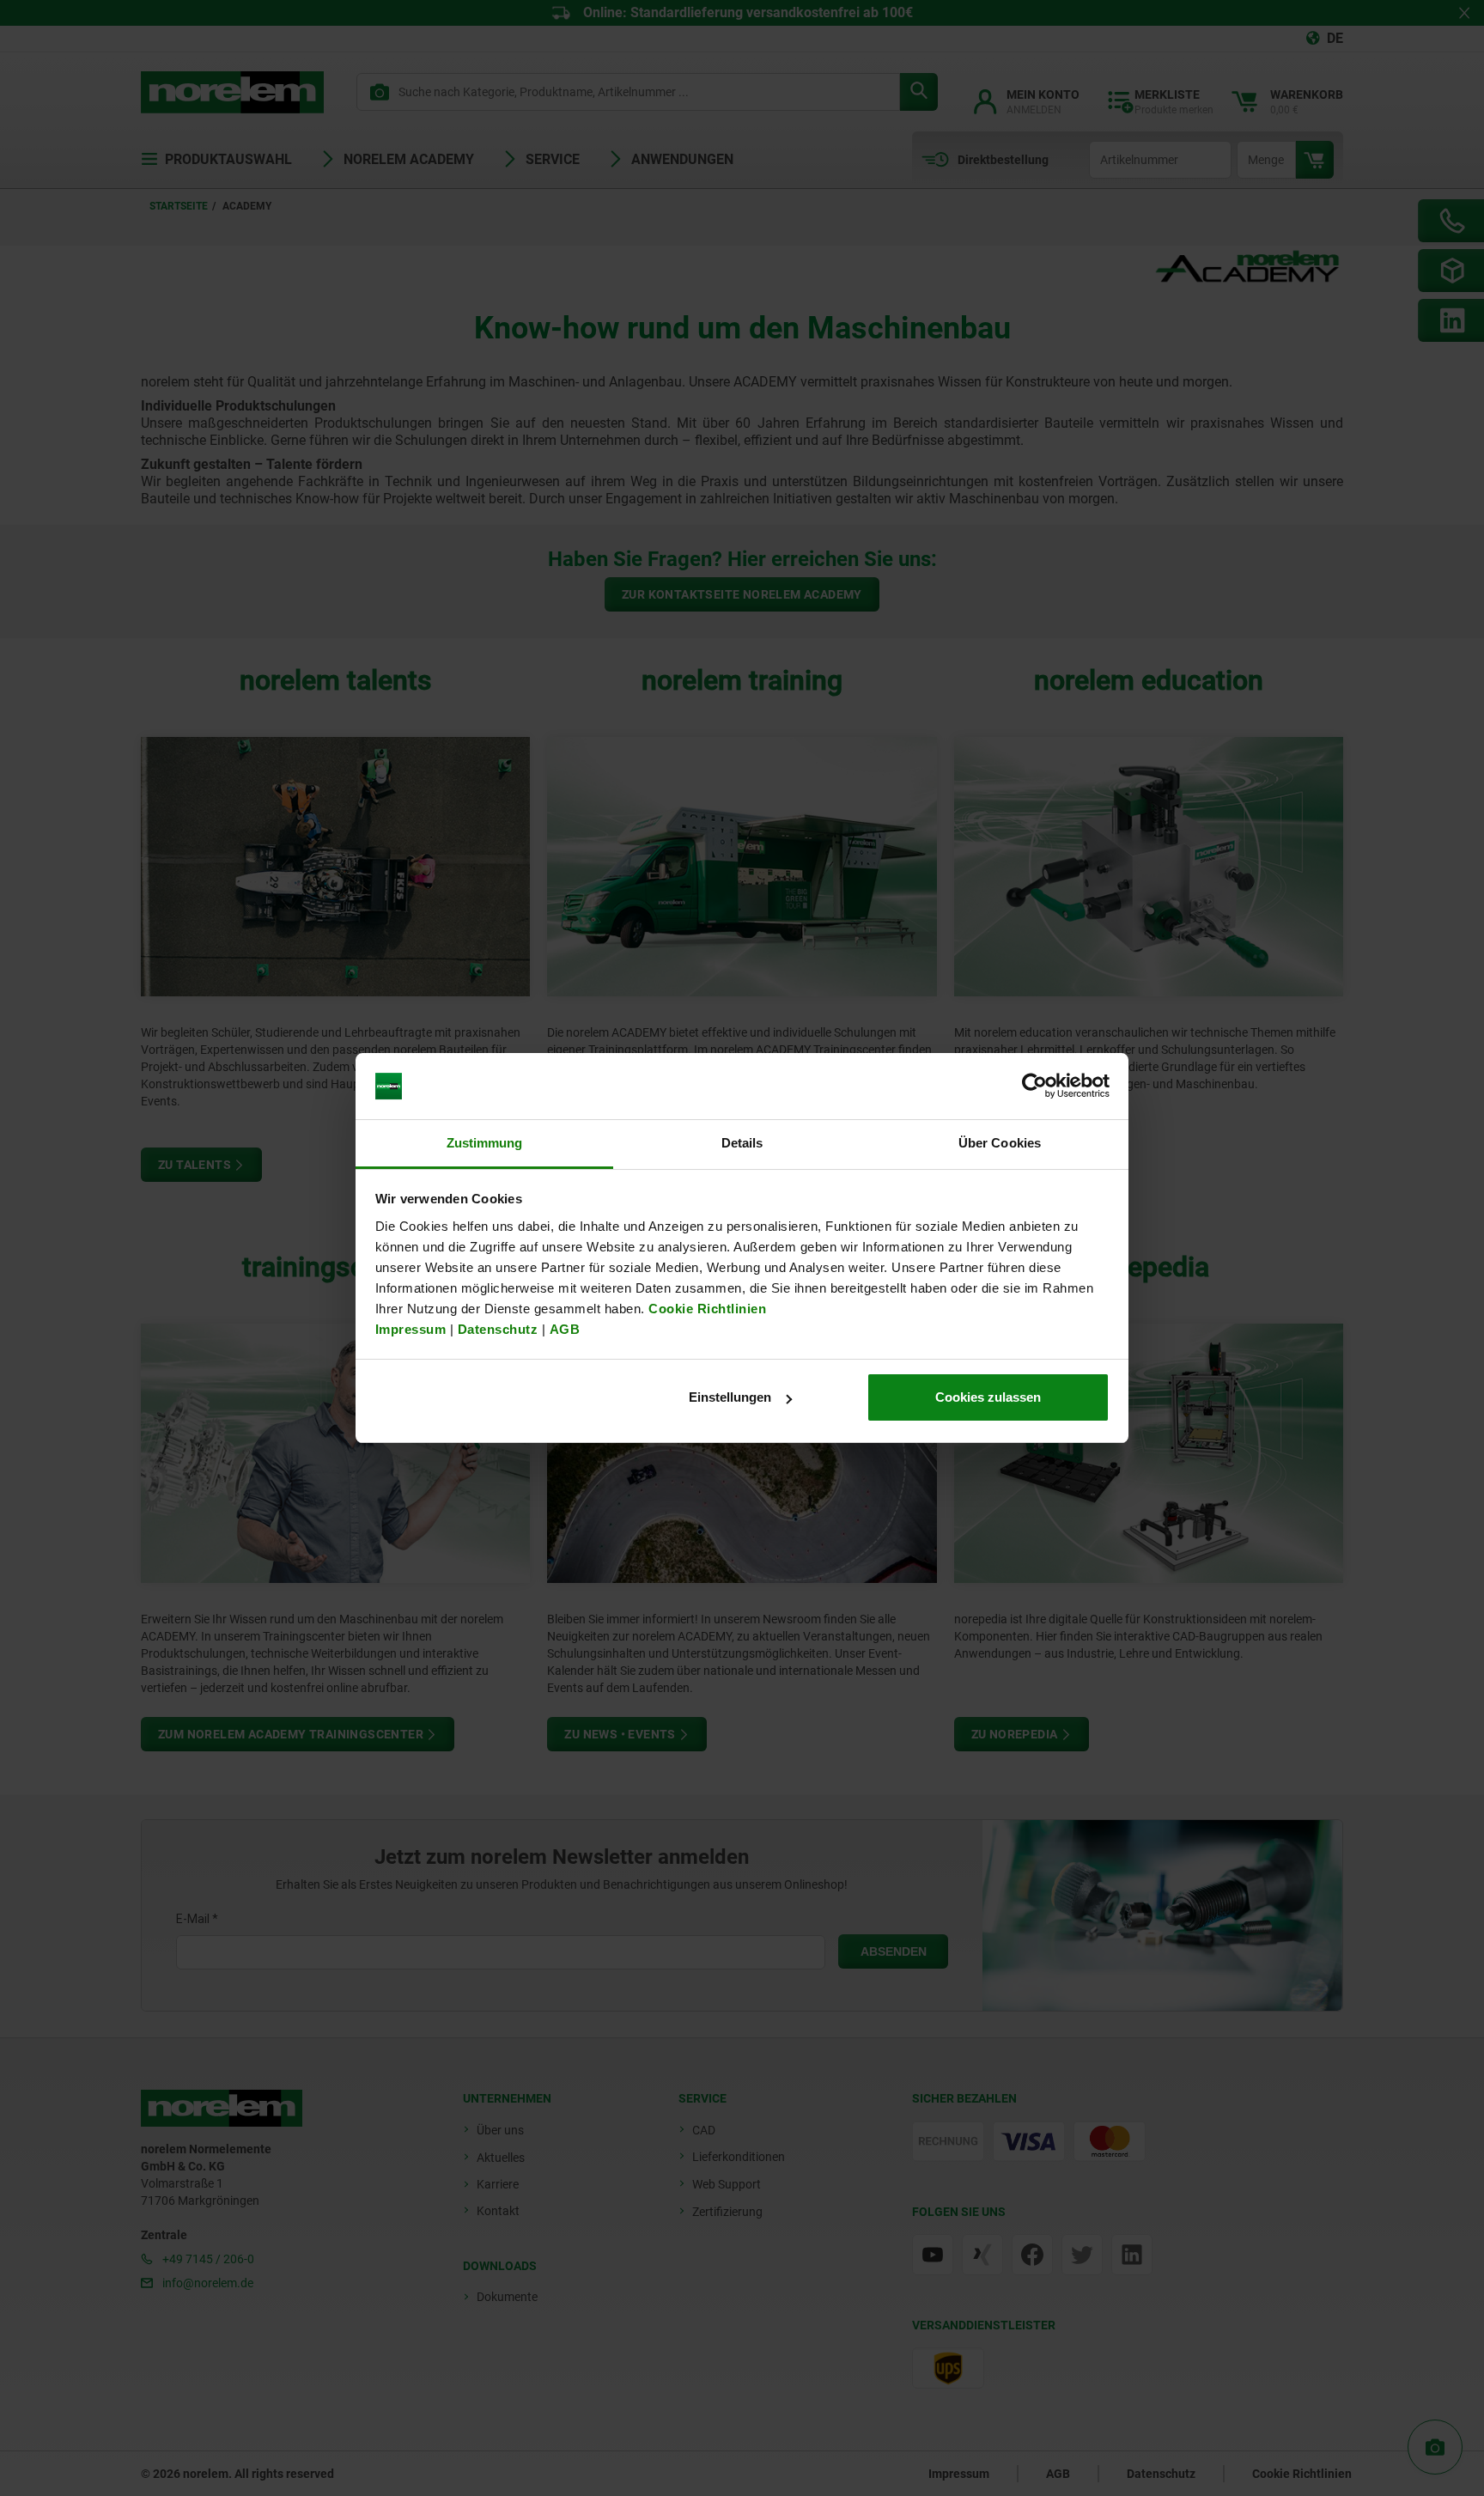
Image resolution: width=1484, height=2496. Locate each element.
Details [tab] (742, 1143)
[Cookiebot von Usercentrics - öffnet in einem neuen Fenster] (1034, 1087)
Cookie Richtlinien (706, 1309)
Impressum (411, 1329)
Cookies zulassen (988, 1397)
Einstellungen (730, 1397)
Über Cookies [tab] (1000, 1143)
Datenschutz (498, 1329)
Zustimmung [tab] (485, 1143)
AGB (565, 1329)
